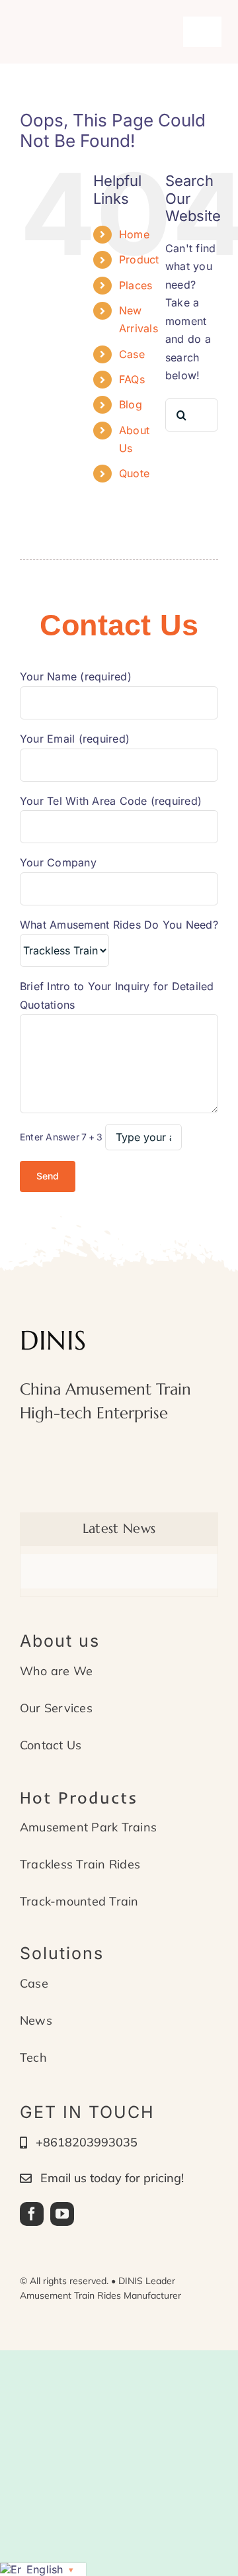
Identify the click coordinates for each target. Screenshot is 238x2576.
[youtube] (62, 2214)
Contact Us (51, 1745)
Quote (134, 473)
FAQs (132, 379)
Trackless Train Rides (80, 1864)
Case (132, 354)
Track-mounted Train (79, 1901)
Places (136, 285)
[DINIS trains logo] (85, 24)
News (36, 2020)
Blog (131, 404)
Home (134, 234)
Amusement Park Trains (88, 1827)
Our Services (56, 1708)
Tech (33, 2057)
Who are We (56, 1671)
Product (139, 259)
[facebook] (32, 2214)
